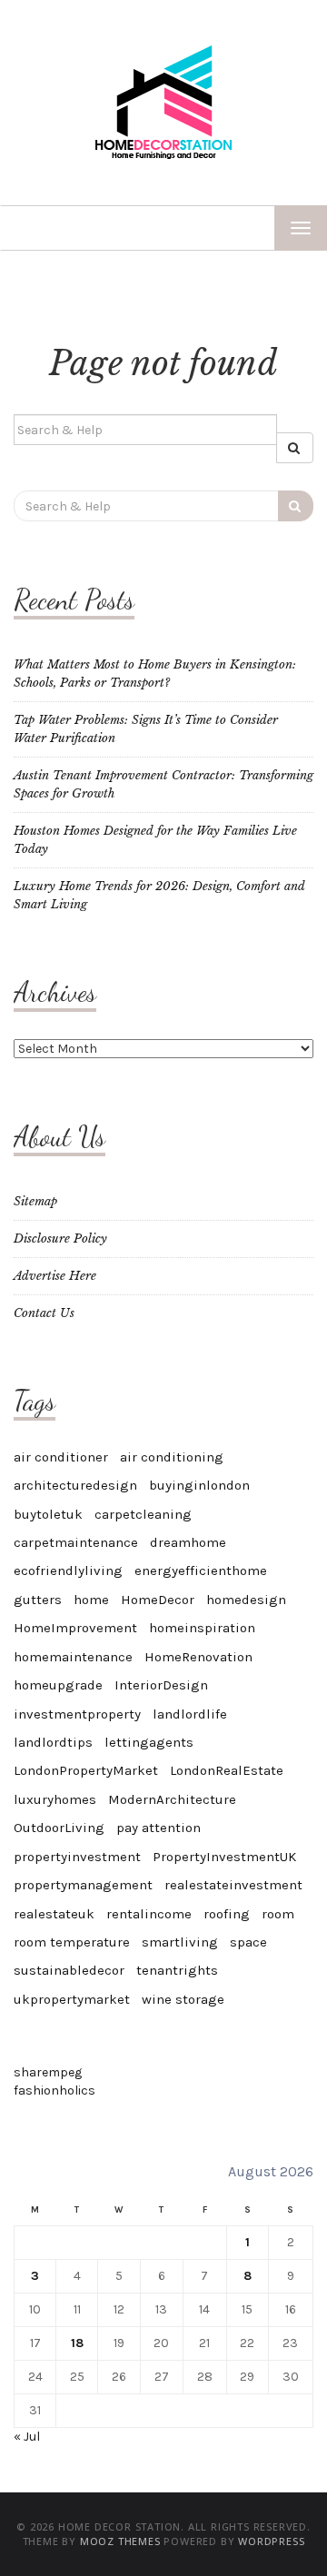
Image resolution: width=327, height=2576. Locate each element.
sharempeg (48, 2072)
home (91, 1600)
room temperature (72, 1942)
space (248, 1942)
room (278, 1914)
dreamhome (188, 1542)
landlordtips (53, 1742)
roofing (227, 1914)
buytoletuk (48, 1514)
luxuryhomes (55, 1799)
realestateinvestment (233, 1885)
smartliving (180, 1942)
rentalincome (149, 1914)
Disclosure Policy (60, 1238)
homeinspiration (202, 1628)
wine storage (183, 1999)
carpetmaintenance (76, 1542)
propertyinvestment (77, 1857)
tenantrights (177, 1970)
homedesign (246, 1600)
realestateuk (54, 1914)
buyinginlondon (199, 1485)
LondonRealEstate (227, 1770)
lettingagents (149, 1742)
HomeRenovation (198, 1657)
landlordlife (190, 1714)
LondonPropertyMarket (86, 1770)
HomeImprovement (75, 1628)
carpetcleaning (143, 1514)
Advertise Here (55, 1276)
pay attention (159, 1828)
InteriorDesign (161, 1685)
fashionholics (54, 2091)
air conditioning (172, 1457)
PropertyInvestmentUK (224, 1857)
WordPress (271, 2541)
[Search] (295, 448)
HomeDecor (158, 1600)
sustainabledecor (69, 1970)
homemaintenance (73, 1657)
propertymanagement (83, 1885)
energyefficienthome (201, 1570)
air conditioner (61, 1457)
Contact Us (44, 1313)
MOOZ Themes (120, 2541)
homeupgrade (58, 1685)
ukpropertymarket (72, 1999)
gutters (38, 1600)
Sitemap (35, 1201)
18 (77, 2343)
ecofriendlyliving (68, 1570)
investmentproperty (77, 1714)
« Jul (27, 2437)
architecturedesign (75, 1485)
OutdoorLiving (59, 1828)
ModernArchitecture (172, 1799)
